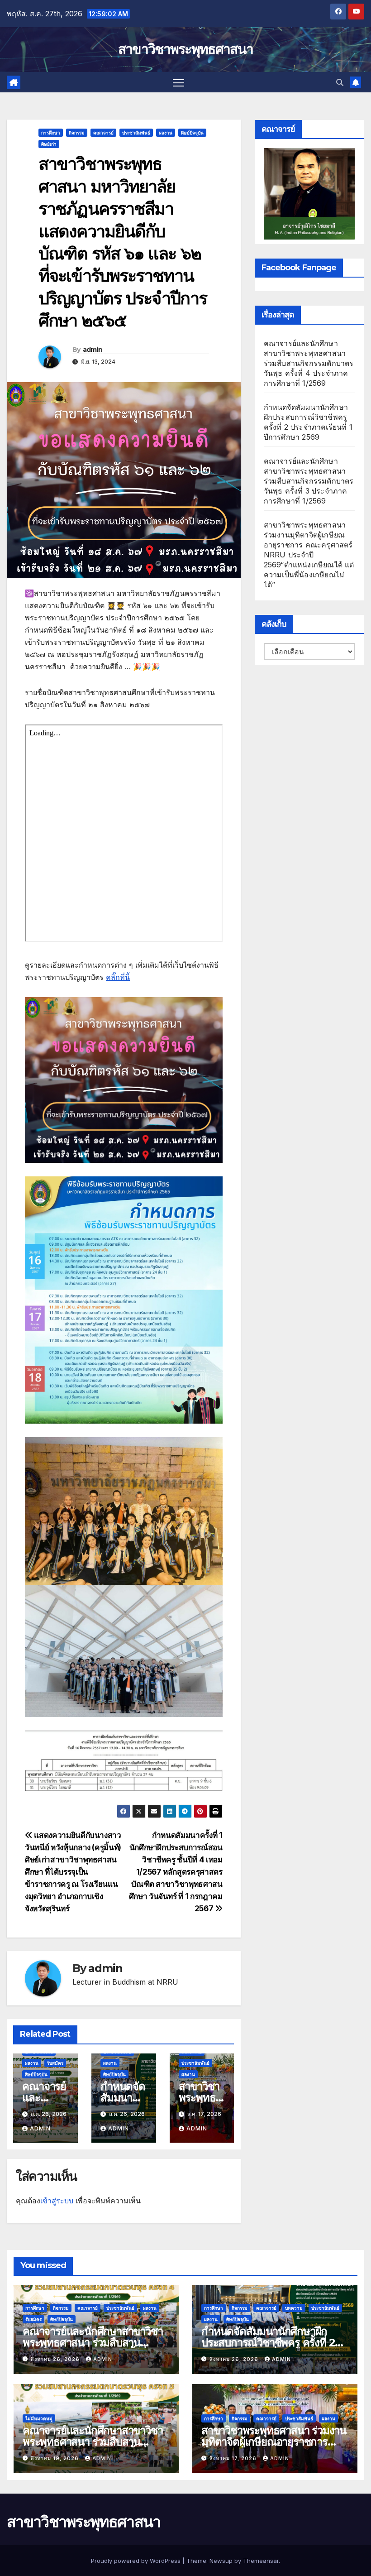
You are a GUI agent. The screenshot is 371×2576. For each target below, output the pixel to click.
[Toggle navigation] (178, 82)
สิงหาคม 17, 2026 (234, 2458)
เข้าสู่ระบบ (57, 2201)
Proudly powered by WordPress (137, 2561)
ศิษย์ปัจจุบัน (192, 133)
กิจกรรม (77, 133)
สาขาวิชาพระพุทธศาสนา (185, 49)
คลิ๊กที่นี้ (118, 977)
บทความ (294, 2308)
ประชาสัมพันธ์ (136, 133)
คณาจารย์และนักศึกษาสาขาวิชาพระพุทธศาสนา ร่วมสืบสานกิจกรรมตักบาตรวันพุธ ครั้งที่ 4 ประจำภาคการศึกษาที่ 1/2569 (309, 363)
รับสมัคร (55, 2063)
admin (93, 350)
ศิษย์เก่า (49, 144)
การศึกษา (51, 133)
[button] (340, 82)
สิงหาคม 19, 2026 (56, 2458)
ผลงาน (166, 133)
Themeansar (261, 2561)
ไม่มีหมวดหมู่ (39, 2418)
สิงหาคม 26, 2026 (56, 2359)
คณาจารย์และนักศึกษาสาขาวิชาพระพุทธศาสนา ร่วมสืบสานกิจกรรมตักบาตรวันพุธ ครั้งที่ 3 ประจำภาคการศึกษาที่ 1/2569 (309, 481)
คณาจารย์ (103, 133)
